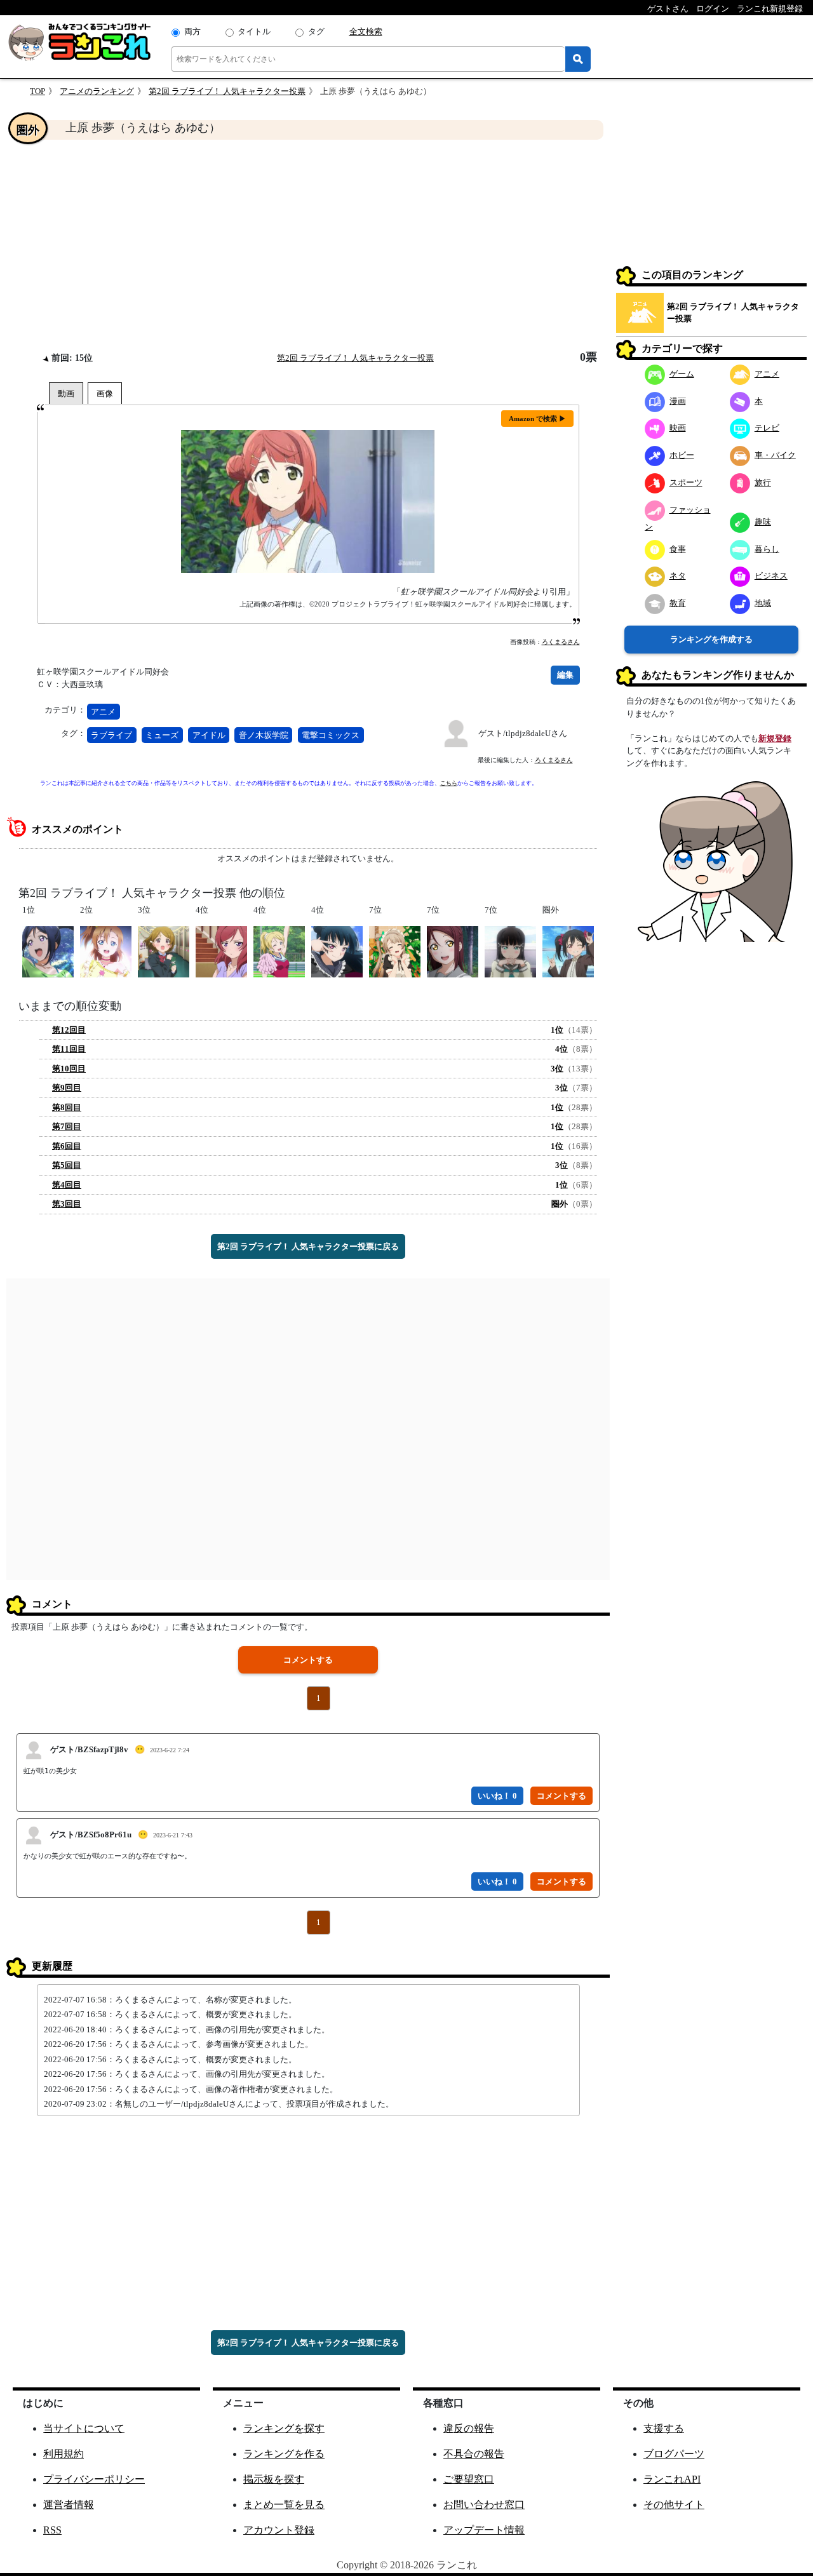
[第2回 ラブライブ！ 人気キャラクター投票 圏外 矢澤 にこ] (568, 951)
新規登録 (775, 738)
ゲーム (682, 374)
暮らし (767, 549)
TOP (37, 91)
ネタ (678, 576)
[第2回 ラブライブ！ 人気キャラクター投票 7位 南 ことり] (395, 951)
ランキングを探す (284, 2428)
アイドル (209, 735)
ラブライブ (111, 735)
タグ (316, 31)
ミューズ (162, 735)
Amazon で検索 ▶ (537, 419)
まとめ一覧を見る (284, 2505)
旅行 (763, 482)
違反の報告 (469, 2428)
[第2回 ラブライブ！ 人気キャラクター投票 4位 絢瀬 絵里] (279, 951)
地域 (763, 603)
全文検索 (366, 31)
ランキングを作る (284, 2454)
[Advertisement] (308, 245)
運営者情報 (69, 2505)
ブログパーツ (674, 2454)
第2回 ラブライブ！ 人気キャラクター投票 (227, 91)
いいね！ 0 (497, 1796)
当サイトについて (84, 2428)
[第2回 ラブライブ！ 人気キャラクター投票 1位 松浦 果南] (48, 951)
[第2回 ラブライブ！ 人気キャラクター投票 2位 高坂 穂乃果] (106, 951)
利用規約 (64, 2454)
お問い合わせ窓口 (484, 2505)
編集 (565, 675)
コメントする (308, 1660)
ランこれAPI (672, 2479)
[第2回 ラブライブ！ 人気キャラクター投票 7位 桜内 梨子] (453, 951)
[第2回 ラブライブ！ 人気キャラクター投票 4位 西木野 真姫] (221, 951)
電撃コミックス (331, 735)
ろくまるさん (561, 642)
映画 (678, 428)
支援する (664, 2428)
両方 (192, 31)
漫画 (678, 401)
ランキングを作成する (711, 639)
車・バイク (775, 455)
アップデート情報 (484, 2530)
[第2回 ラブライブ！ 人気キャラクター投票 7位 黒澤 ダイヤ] (510, 951)
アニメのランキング (97, 91)
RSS (52, 2530)
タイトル (254, 31)
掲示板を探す (274, 2479)
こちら (449, 783)
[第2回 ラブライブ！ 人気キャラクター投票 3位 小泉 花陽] (164, 951)
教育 (678, 603)
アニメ (103, 712)
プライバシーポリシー (94, 2479)
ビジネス (771, 576)
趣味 (763, 522)
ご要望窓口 (469, 2479)
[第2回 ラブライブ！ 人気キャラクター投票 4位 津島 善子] (337, 951)
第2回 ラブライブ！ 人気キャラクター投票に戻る (308, 1246)
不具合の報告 (474, 2454)
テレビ (767, 428)
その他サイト (674, 2505)
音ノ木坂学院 (264, 735)
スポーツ (686, 482)
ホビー (682, 455)
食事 (678, 549)
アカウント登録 (279, 2530)
